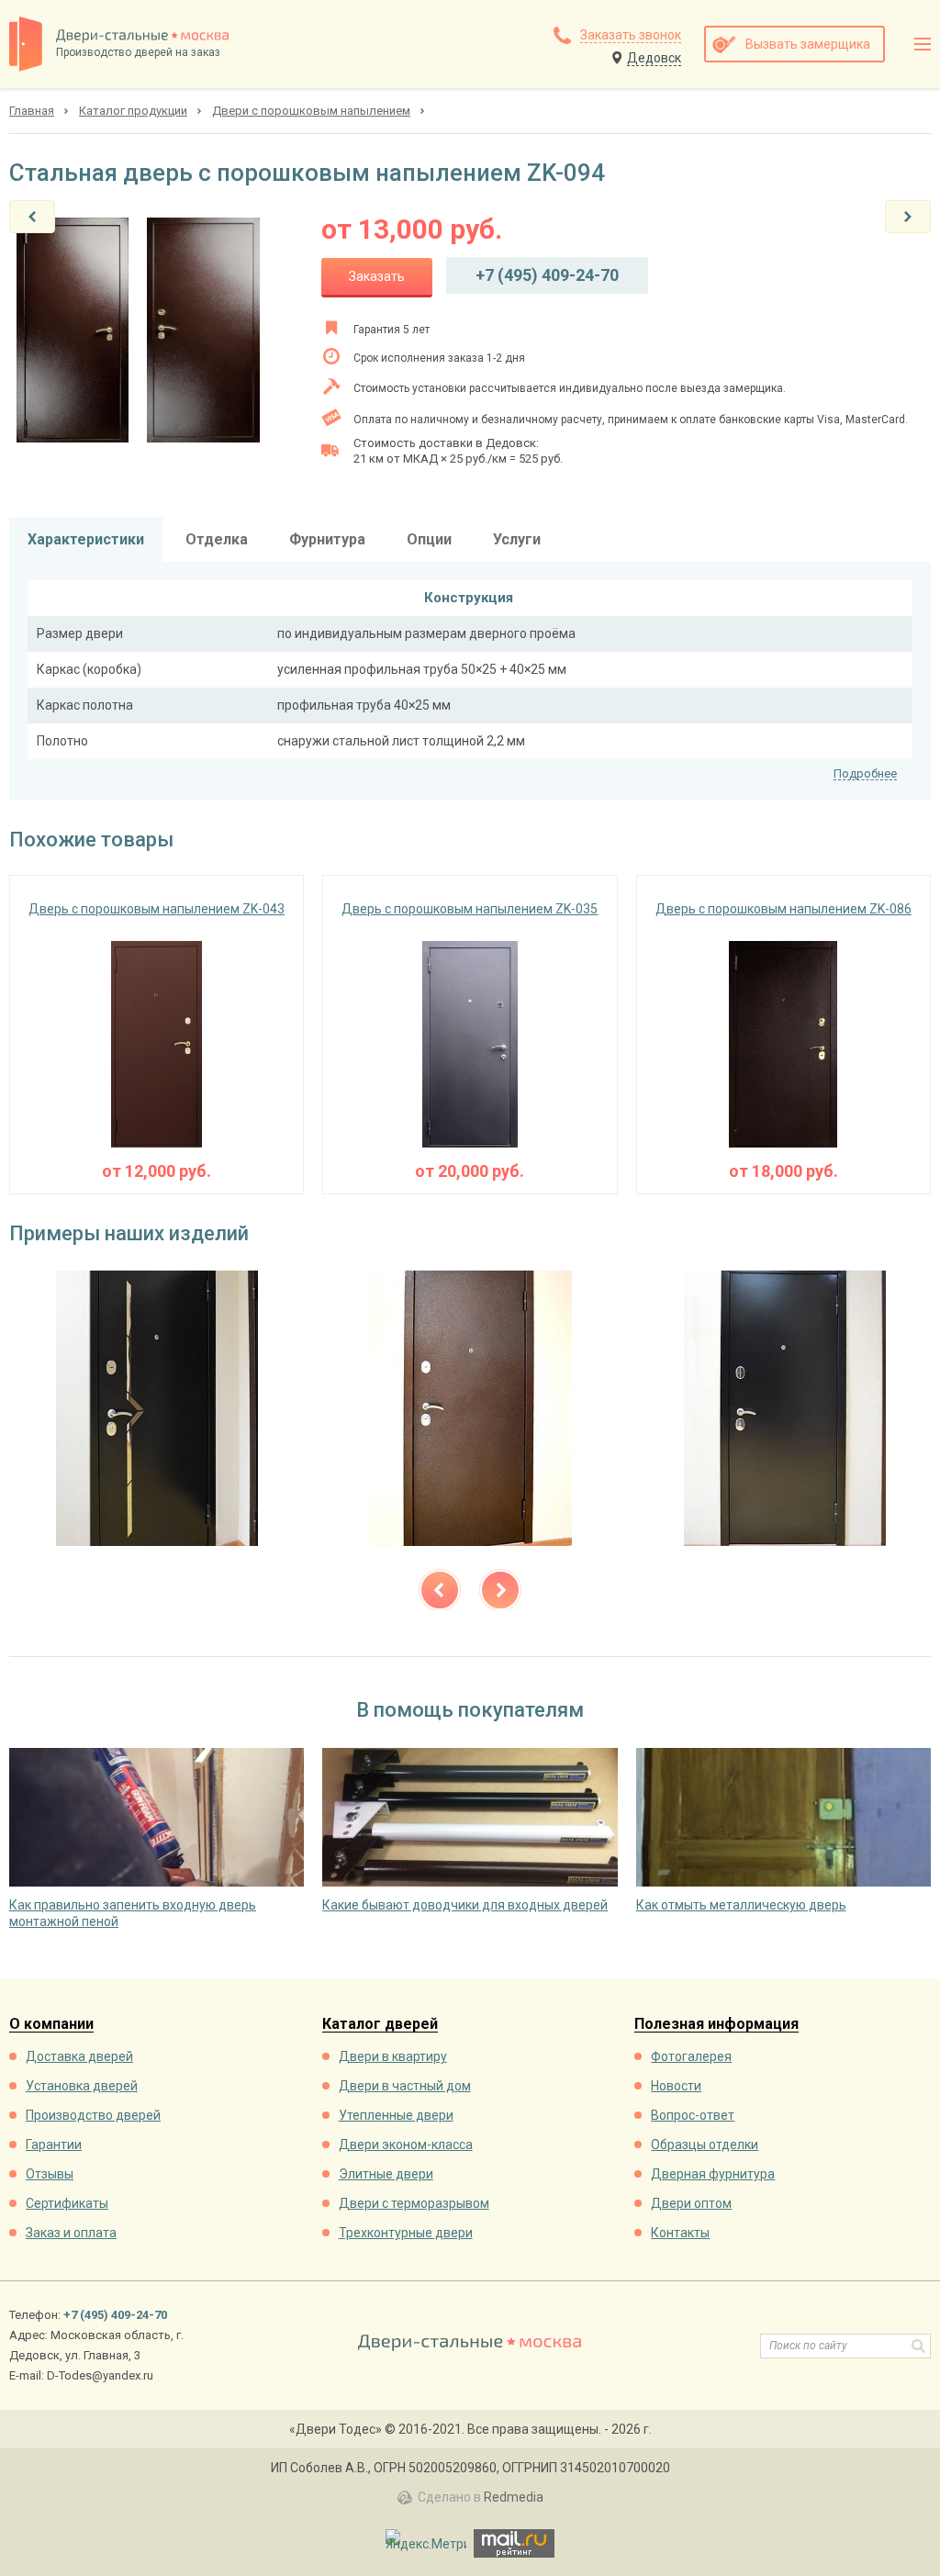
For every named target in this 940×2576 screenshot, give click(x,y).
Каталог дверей (380, 2025)
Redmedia (514, 2497)
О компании (51, 2025)
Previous (440, 1590)
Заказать (377, 276)
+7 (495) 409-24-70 (547, 275)
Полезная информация (716, 2025)
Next (500, 1590)
